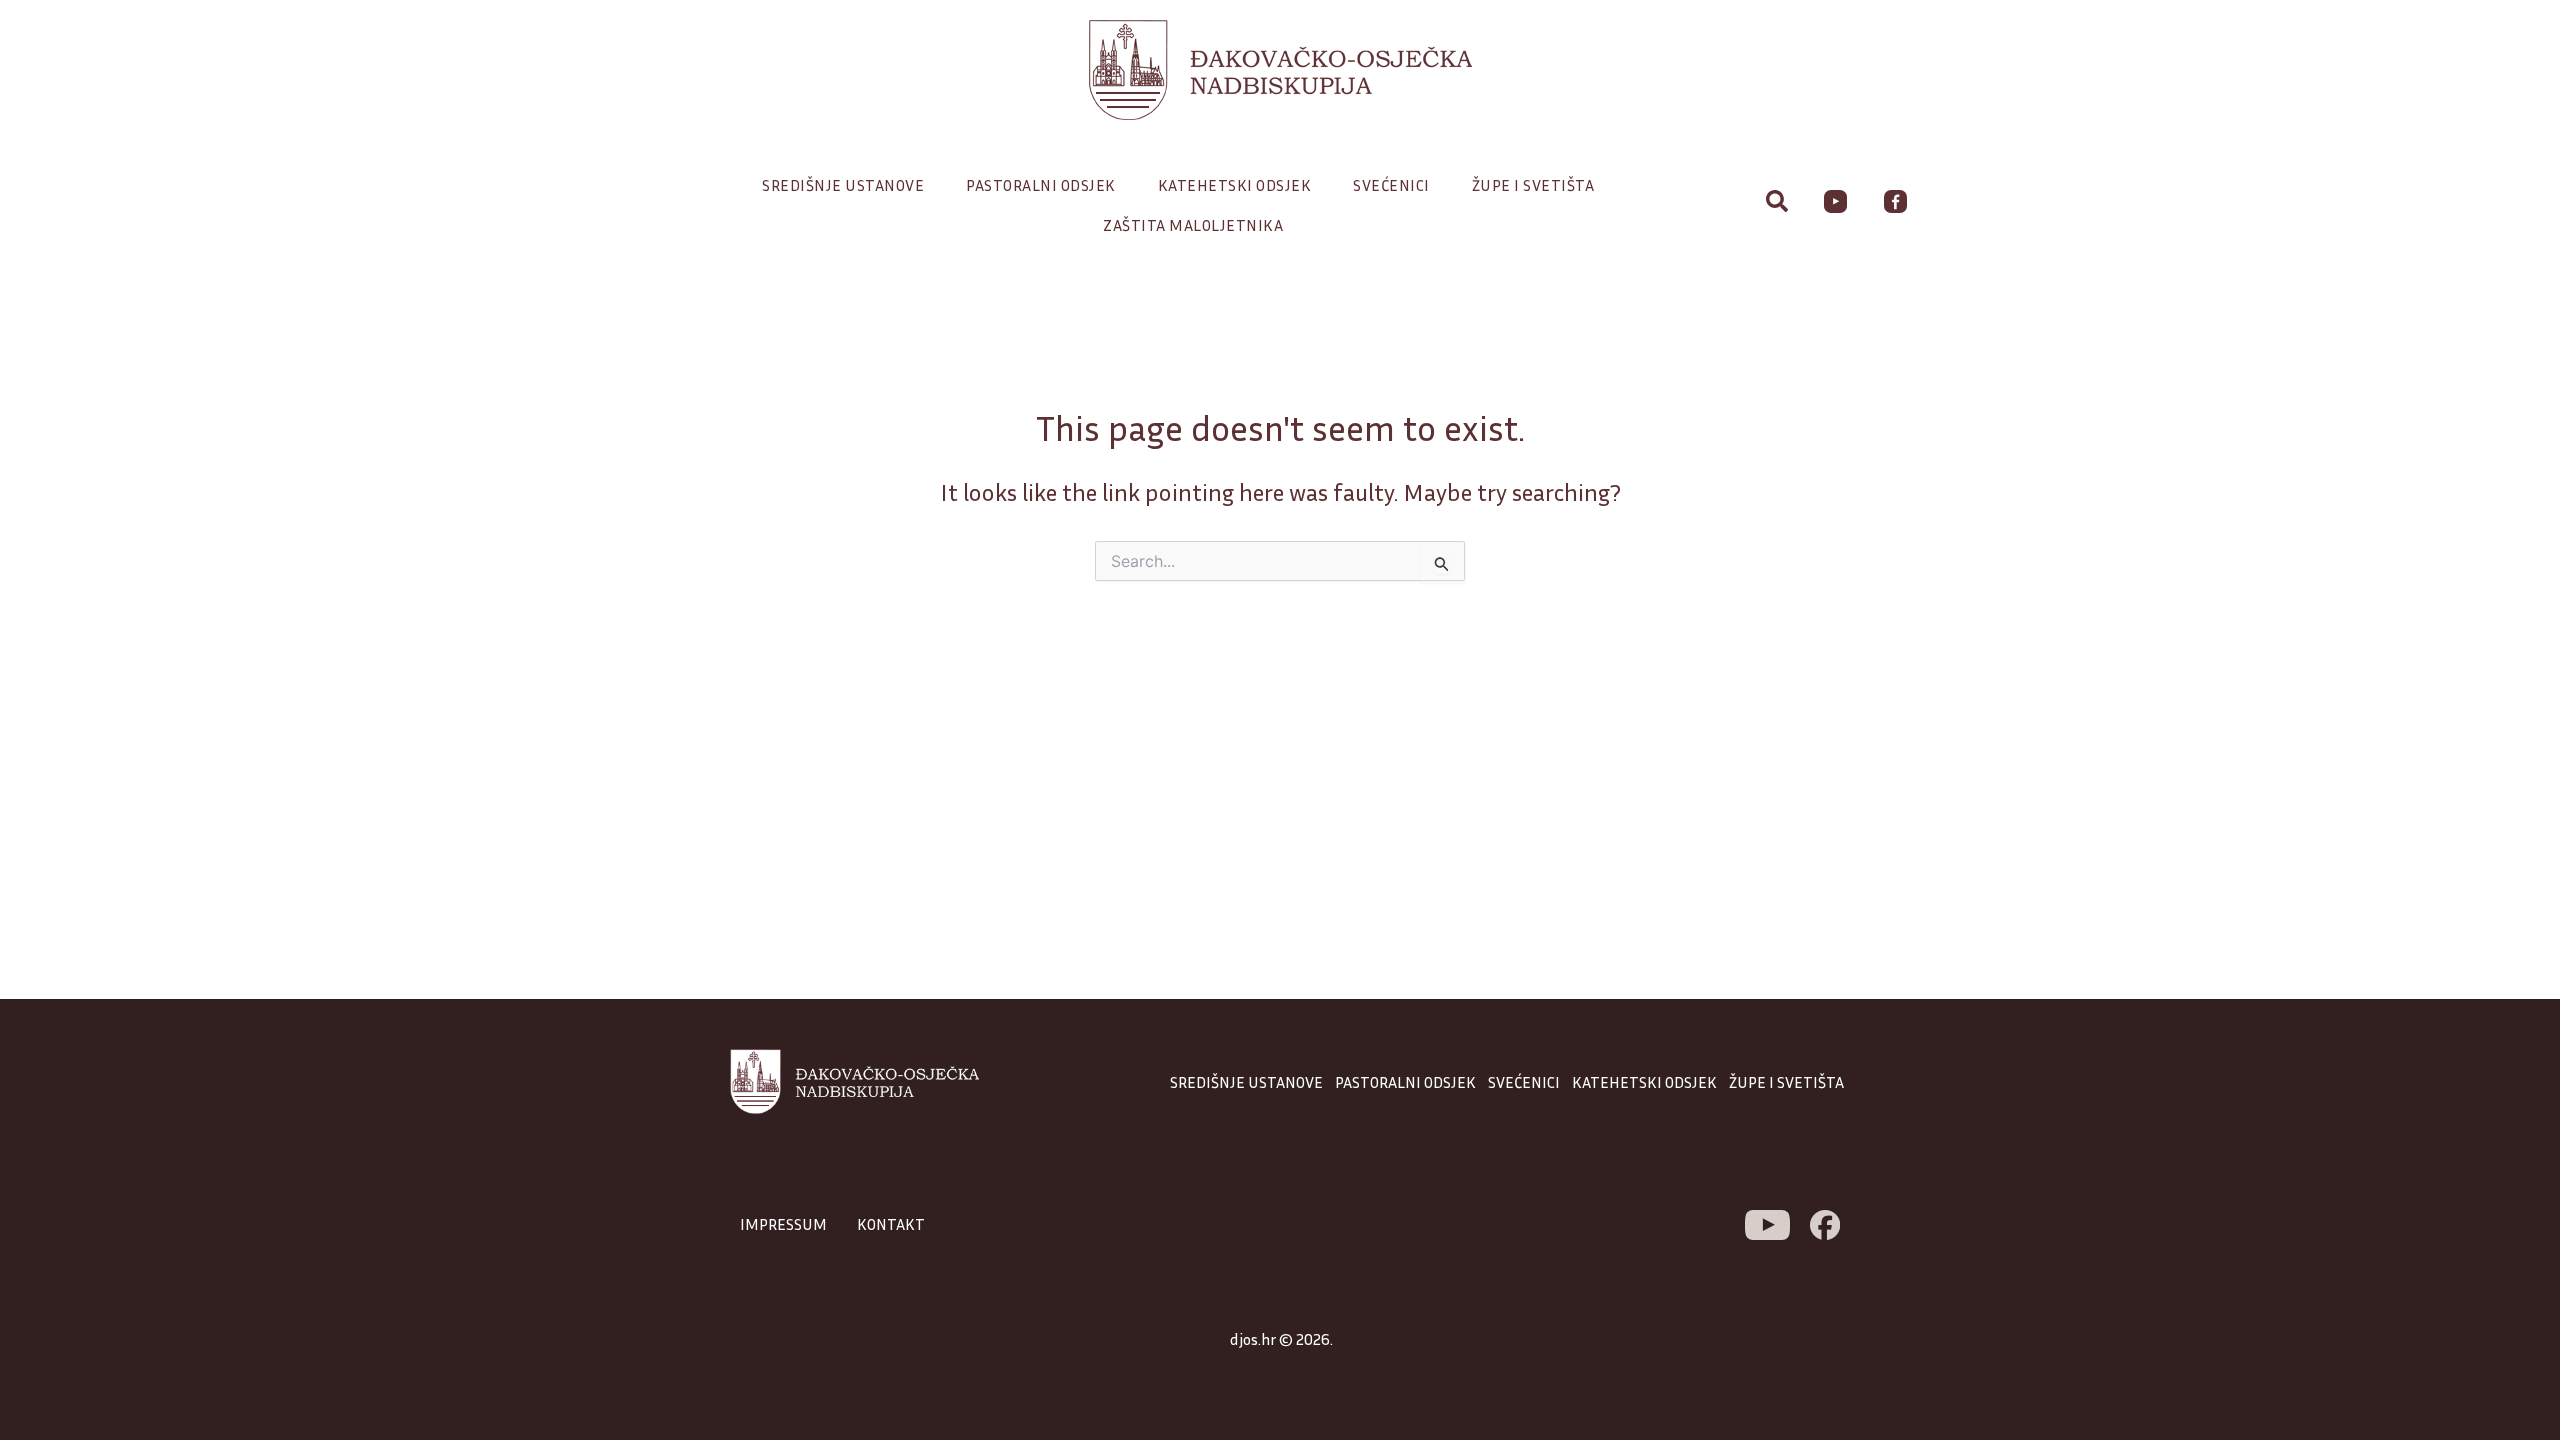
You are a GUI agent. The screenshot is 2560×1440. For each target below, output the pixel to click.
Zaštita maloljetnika (1193, 225)
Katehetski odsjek (1235, 185)
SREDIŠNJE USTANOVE (1246, 1082)
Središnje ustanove (843, 185)
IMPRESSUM (783, 1224)
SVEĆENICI (1524, 1082)
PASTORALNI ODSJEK (1405, 1082)
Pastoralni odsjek (1041, 185)
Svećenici (1391, 185)
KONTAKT (891, 1224)
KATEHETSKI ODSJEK (1644, 1082)
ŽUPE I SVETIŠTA (1786, 1082)
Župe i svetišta (1533, 185)
